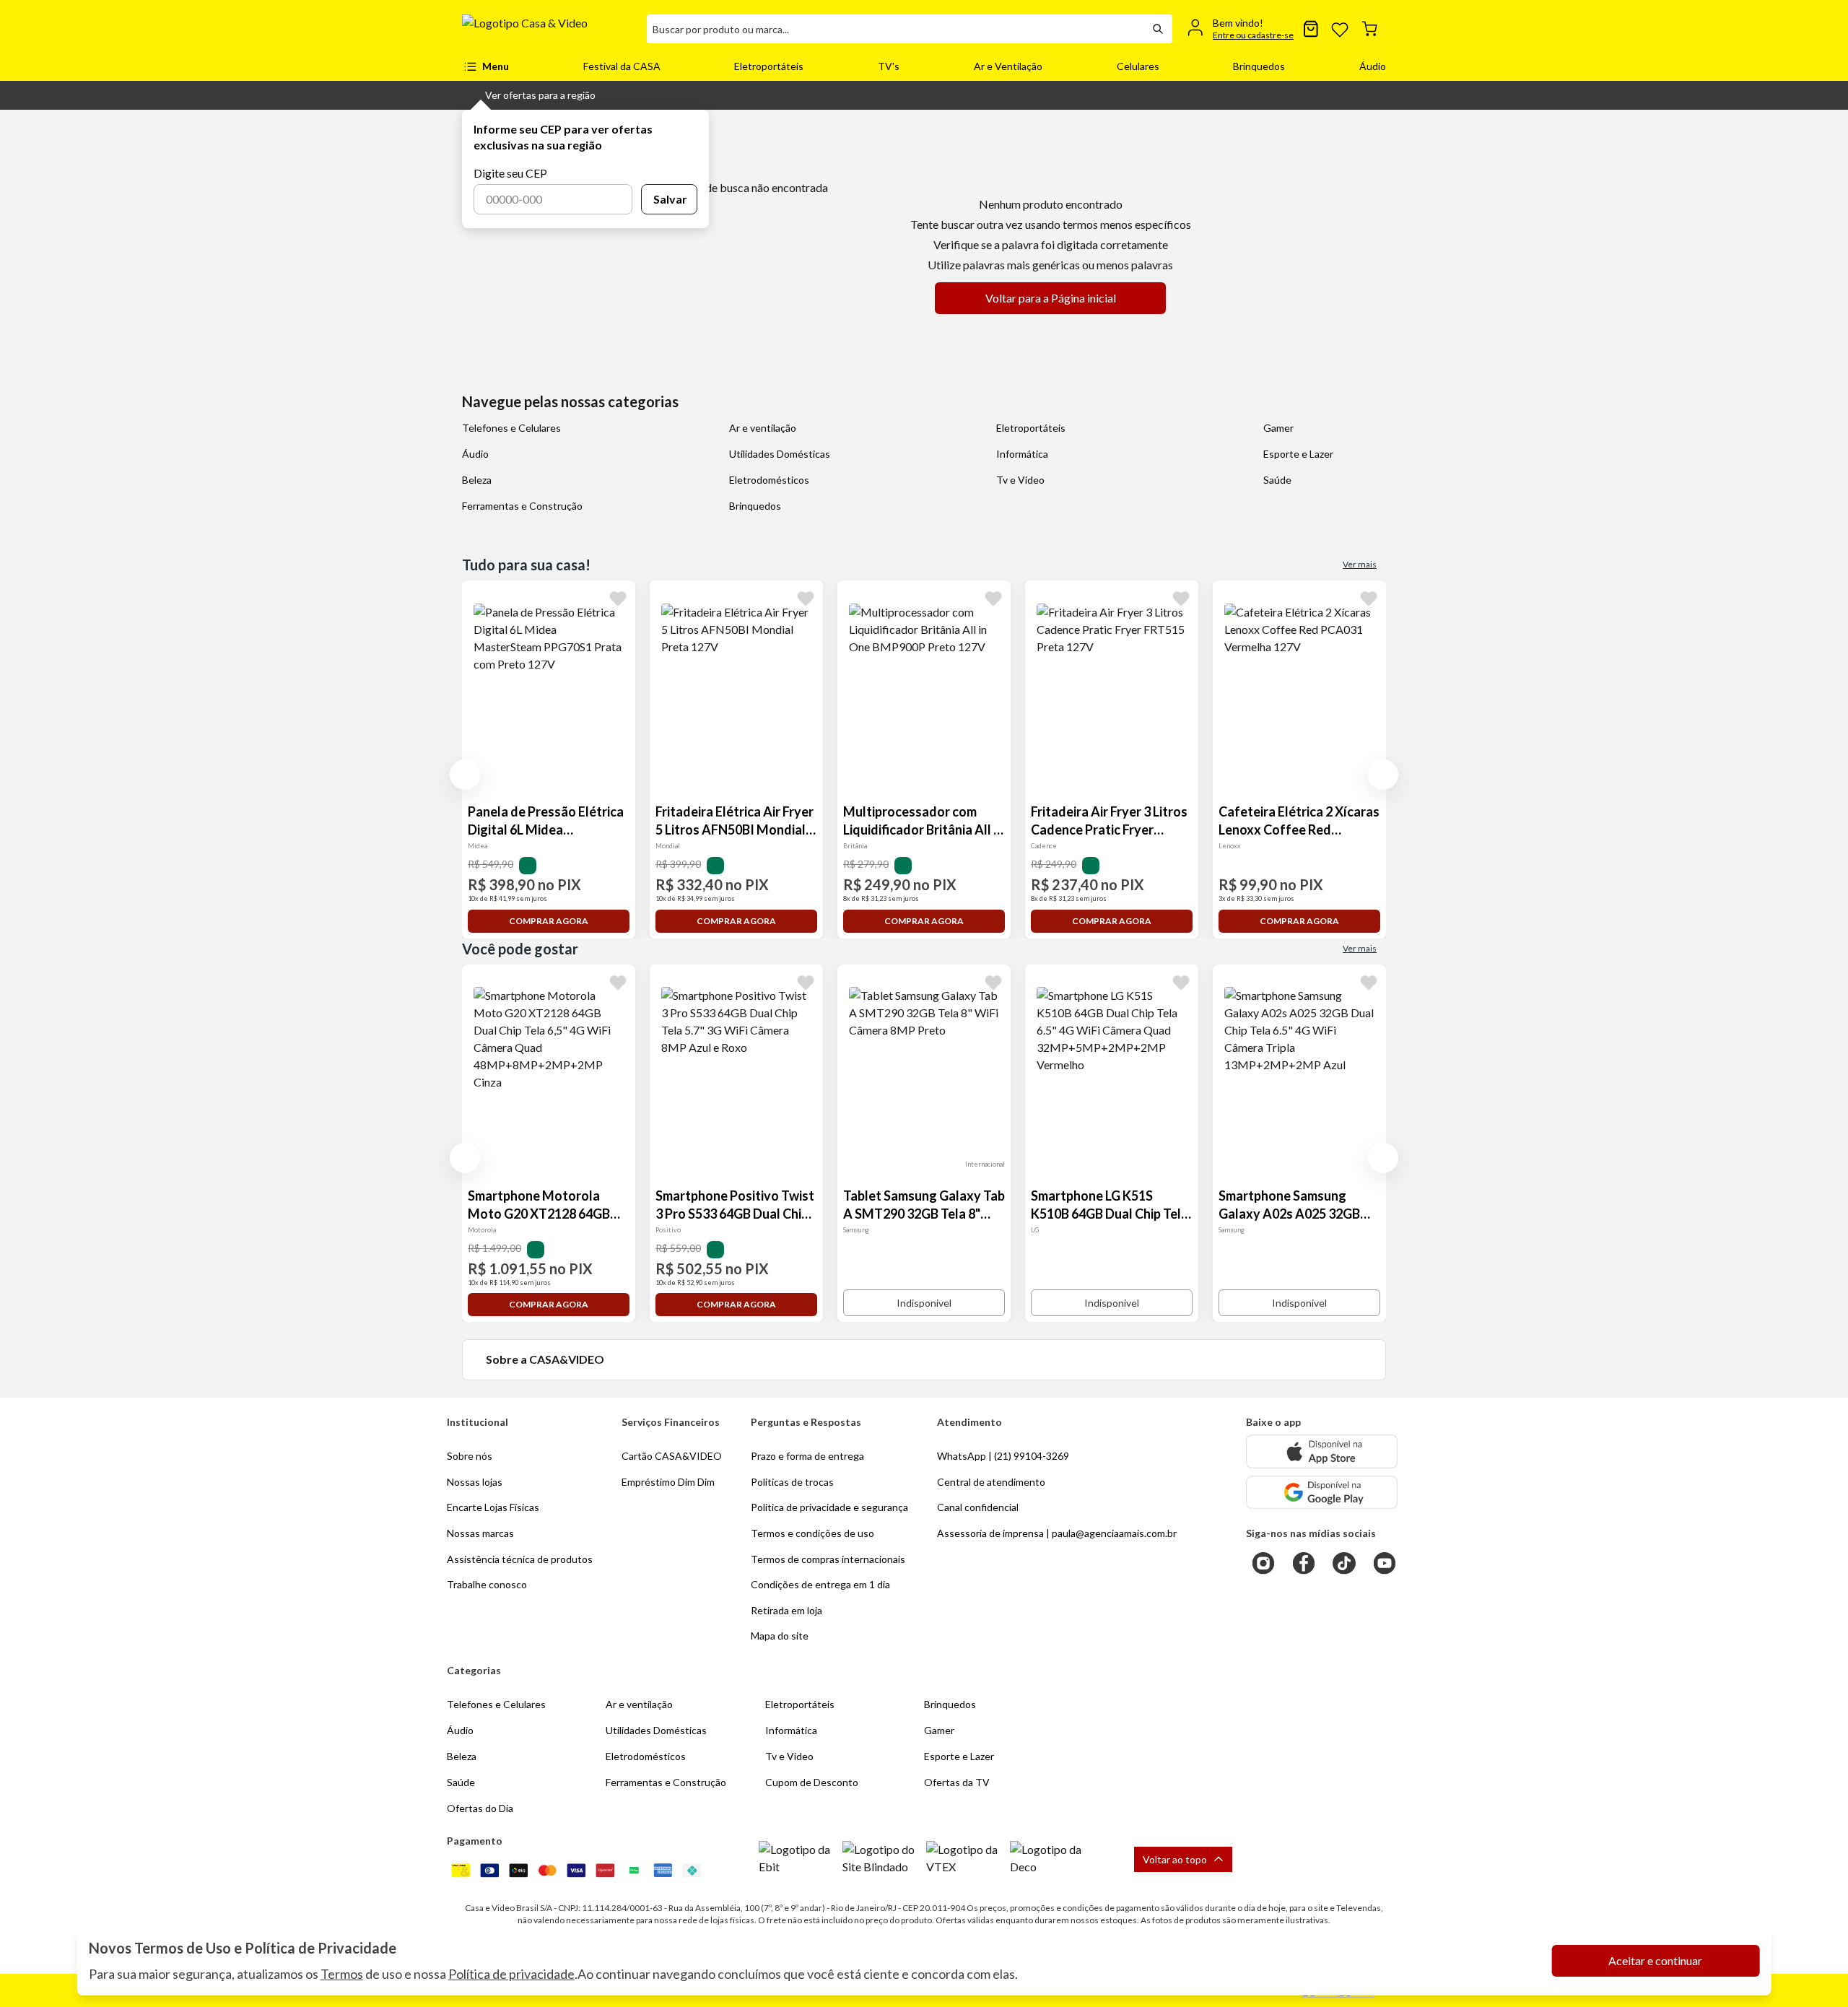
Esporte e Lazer (1298, 454)
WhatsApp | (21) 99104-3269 (1003, 1456)
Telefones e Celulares (511, 428)
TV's (889, 66)
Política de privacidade (511, 1974)
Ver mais (1360, 564)
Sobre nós (470, 1456)
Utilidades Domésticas (780, 454)
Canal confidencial (978, 1507)
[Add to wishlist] (618, 598)
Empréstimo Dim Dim (668, 1482)
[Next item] (1383, 775)
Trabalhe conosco (487, 1584)
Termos (342, 1974)
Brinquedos (1259, 66)
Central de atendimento (991, 1482)
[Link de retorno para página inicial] (549, 29)
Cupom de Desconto (812, 1782)
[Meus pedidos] (1311, 29)
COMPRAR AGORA (549, 921)
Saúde (1277, 480)
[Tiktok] (1344, 1563)
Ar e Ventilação (1008, 66)
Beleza (477, 480)
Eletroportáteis (769, 66)
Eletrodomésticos (769, 480)
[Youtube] (1385, 1563)
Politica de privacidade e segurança (829, 1507)
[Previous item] (465, 775)
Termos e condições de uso (812, 1533)
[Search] (1158, 29)
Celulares (1138, 66)
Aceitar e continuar (1655, 1960)
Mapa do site (780, 1636)
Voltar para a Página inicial (1051, 298)
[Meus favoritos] (1340, 29)
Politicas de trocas (792, 1482)
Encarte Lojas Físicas (493, 1507)
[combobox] (895, 29)
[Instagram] (1263, 1563)
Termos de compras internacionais (828, 1559)
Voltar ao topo (1175, 1859)
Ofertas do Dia (480, 1808)
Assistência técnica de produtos (520, 1559)
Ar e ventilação (763, 428)
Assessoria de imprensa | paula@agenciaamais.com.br (1057, 1533)
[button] (529, 95)
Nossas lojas (475, 1482)
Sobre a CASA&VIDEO (545, 1359)
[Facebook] (1304, 1563)
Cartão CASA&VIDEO (672, 1456)
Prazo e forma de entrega (807, 1456)
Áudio (1373, 66)
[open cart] (1369, 29)
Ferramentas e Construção (522, 506)
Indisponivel (924, 1303)
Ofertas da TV (957, 1782)
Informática (1022, 454)
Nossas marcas (480, 1533)
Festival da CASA (622, 66)
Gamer (1278, 428)
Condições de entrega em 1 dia (820, 1584)
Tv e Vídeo (1020, 480)
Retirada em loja (786, 1610)
